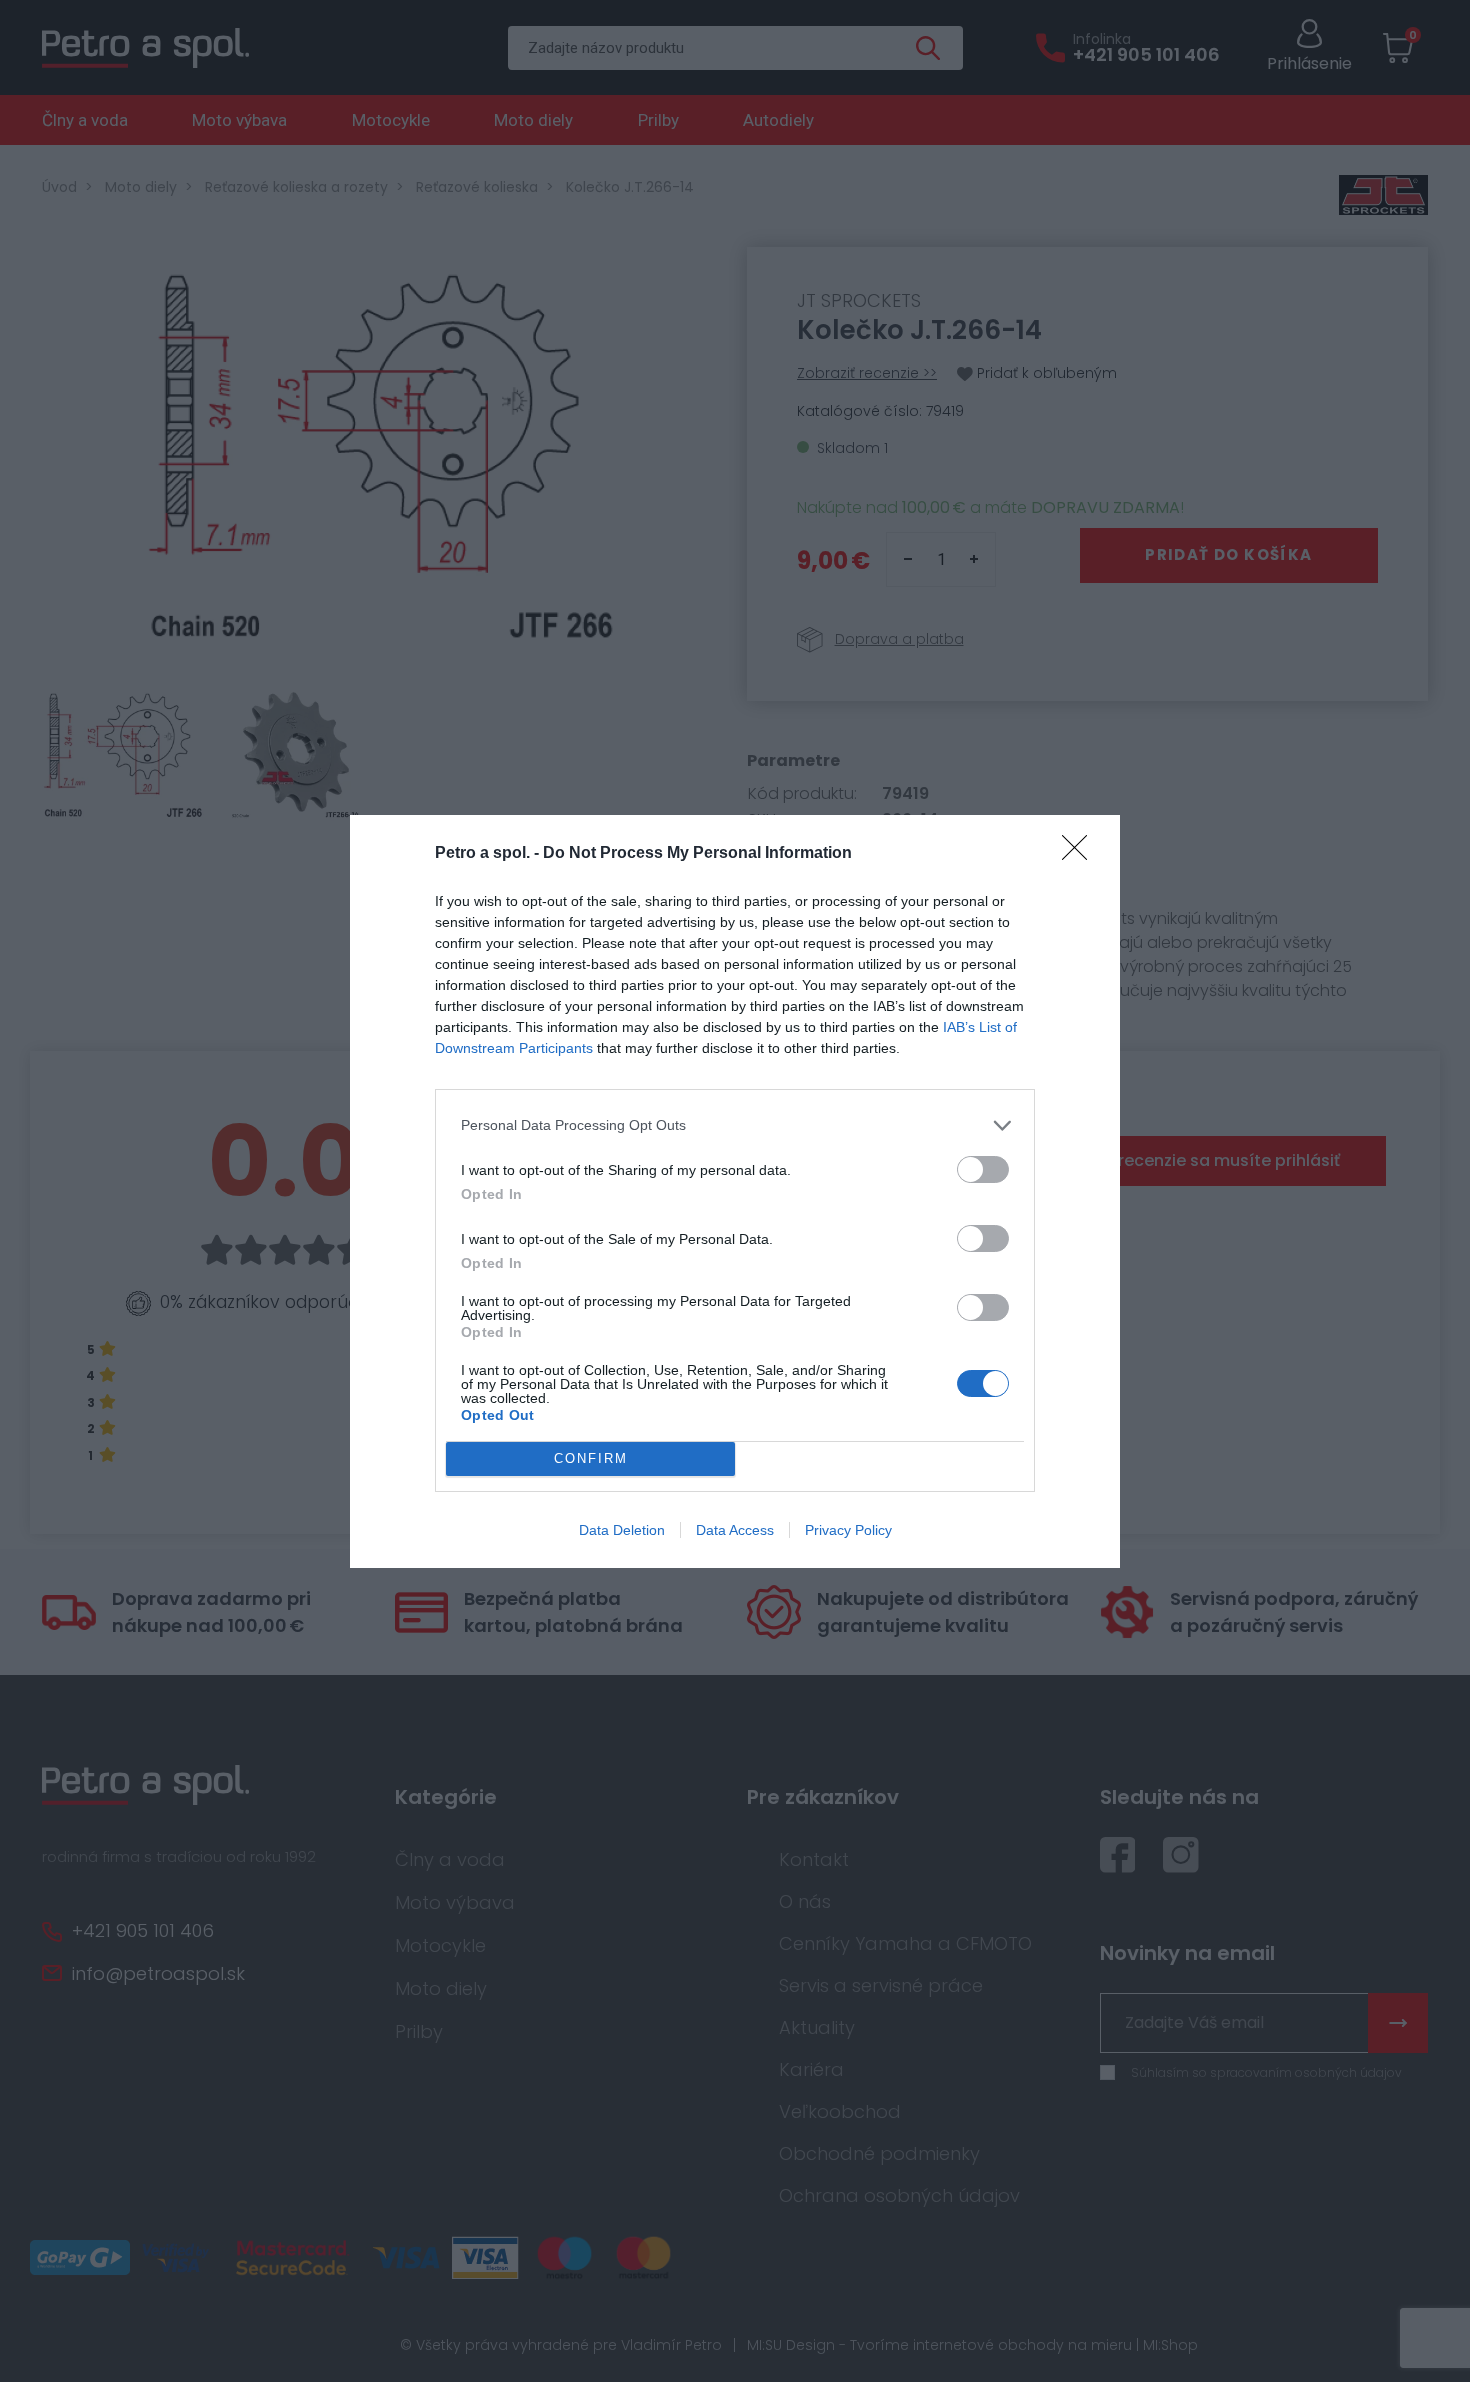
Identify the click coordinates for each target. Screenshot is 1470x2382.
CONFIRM (591, 1458)
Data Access (735, 1530)
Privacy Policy (848, 1530)
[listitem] (735, 1125)
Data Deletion (622, 1530)
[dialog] (735, 1191)
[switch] (983, 1169)
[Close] (1081, 854)
